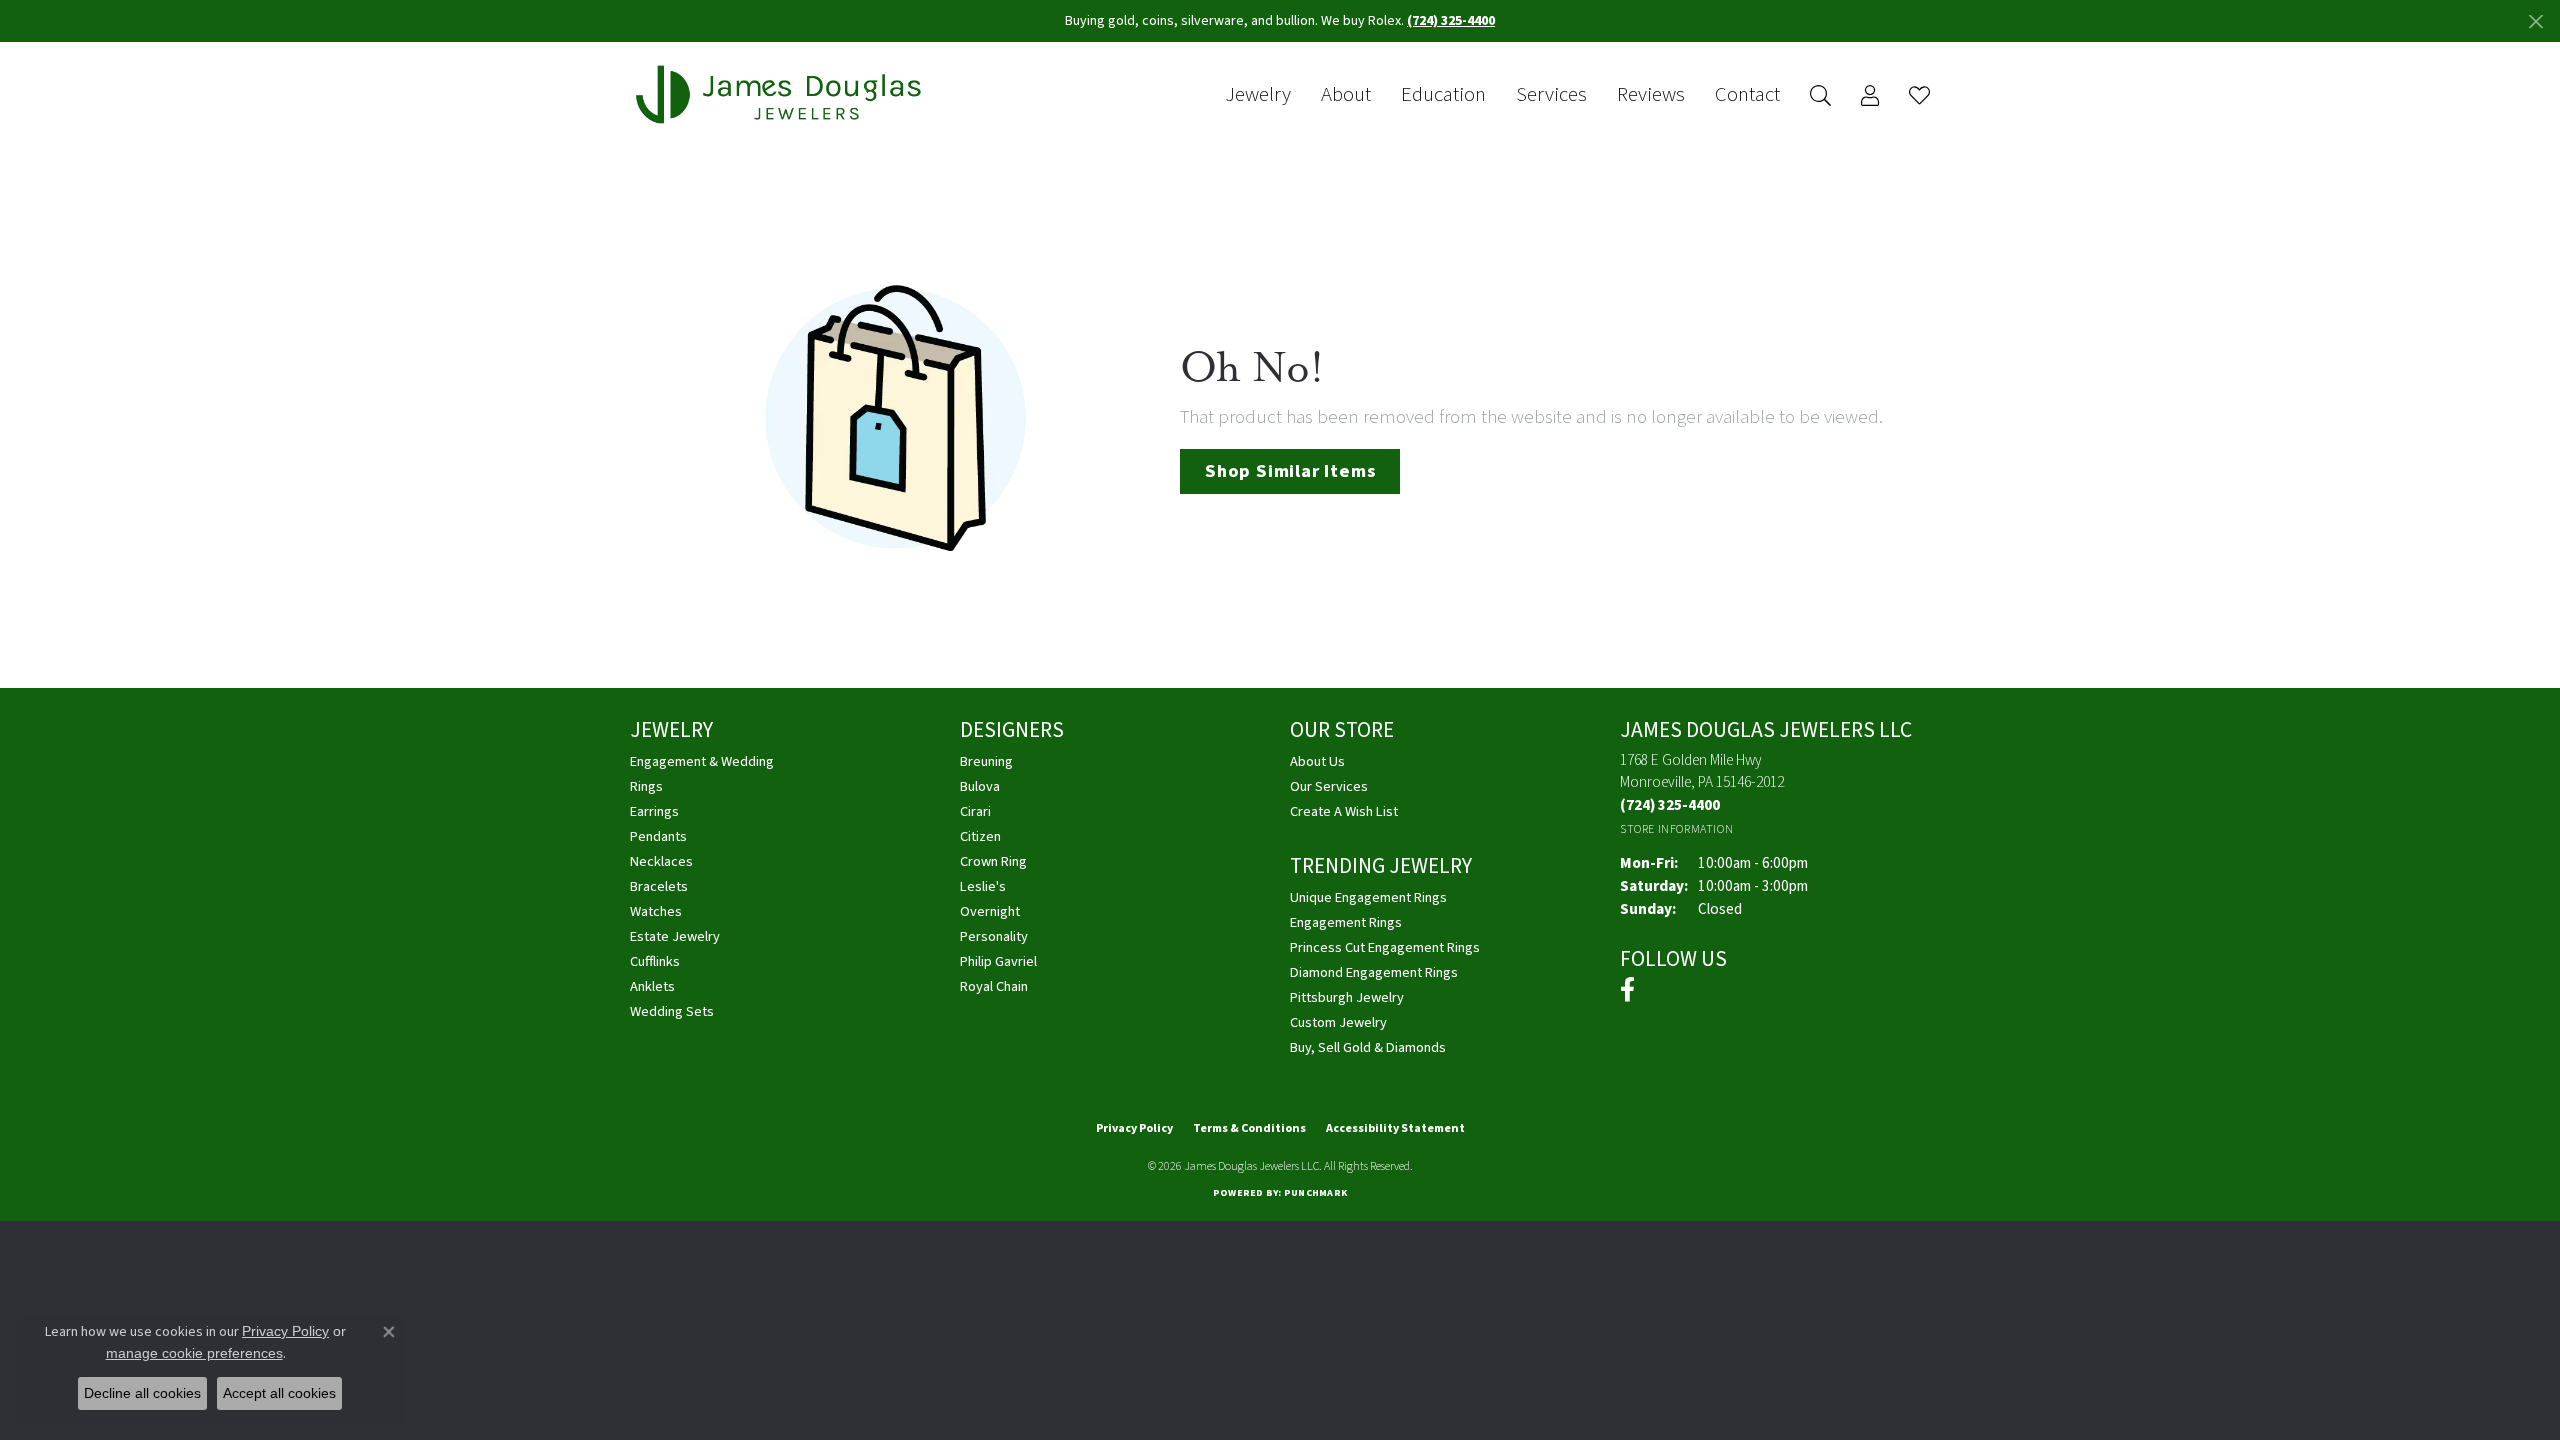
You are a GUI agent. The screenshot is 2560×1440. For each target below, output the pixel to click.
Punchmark (1315, 1193)
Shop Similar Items (1290, 471)
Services (1551, 95)
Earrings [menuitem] (654, 811)
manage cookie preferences (194, 1353)
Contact (1747, 95)
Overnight (990, 911)
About (1346, 95)
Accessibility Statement (1395, 1128)
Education (1443, 95)
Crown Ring (993, 861)
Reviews (1651, 95)
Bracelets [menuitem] (659, 886)
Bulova (980, 786)
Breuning (986, 761)
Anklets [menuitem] (652, 986)
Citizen (980, 836)
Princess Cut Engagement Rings (1385, 947)
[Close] (2535, 21)
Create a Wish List (1344, 811)
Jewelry (1258, 95)
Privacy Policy (1134, 1128)
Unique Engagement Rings (1368, 897)
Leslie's (983, 886)
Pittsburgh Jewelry (1347, 997)
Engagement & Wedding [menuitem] (702, 761)
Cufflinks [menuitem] (655, 961)
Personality (994, 936)
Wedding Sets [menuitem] (672, 1011)
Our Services (1329, 786)
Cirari (975, 811)
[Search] (1820, 95)
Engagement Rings (1346, 922)
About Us (1317, 761)
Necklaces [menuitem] (661, 861)
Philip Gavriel (998, 961)
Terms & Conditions (1249, 1128)
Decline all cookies (142, 1393)
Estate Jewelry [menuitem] (675, 936)
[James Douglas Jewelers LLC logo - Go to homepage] (782, 94)
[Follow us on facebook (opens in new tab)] (1627, 990)
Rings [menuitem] (646, 786)
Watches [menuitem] (656, 911)
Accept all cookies (279, 1393)
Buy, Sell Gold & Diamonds (1368, 1047)
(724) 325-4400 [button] (1451, 21)
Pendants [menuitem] (658, 836)
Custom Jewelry (1338, 1022)
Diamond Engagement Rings (1374, 972)
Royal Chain (994, 986)
